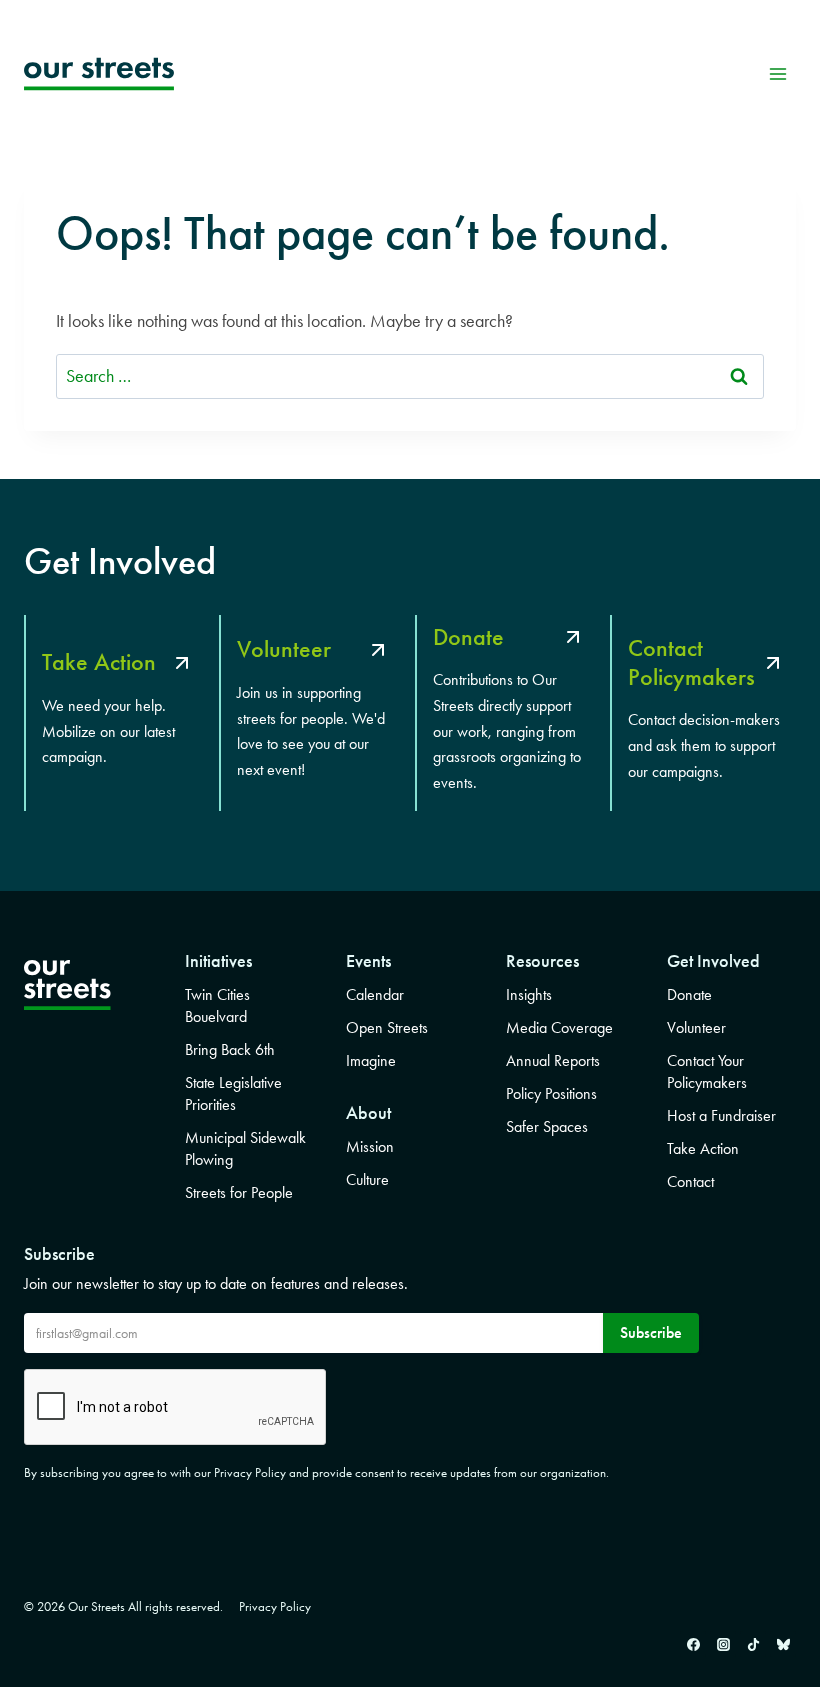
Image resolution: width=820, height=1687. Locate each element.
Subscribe (651, 1332)
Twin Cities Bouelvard (217, 1005)
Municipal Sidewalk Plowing (245, 1148)
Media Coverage (559, 1027)
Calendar (375, 994)
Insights (529, 994)
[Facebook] (693, 1644)
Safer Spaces (547, 1126)
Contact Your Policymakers (707, 1071)
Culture (367, 1179)
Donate (689, 994)
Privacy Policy (275, 1606)
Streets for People (239, 1192)
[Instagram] (723, 1644)
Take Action (703, 1148)
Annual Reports (553, 1060)
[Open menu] (777, 73)
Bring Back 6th (230, 1049)
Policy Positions (551, 1093)
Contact (690, 1181)
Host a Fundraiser (721, 1115)
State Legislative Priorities (233, 1093)
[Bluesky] (783, 1644)
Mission (370, 1146)
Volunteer (696, 1027)
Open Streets (387, 1027)
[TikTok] (753, 1644)
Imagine (371, 1060)
